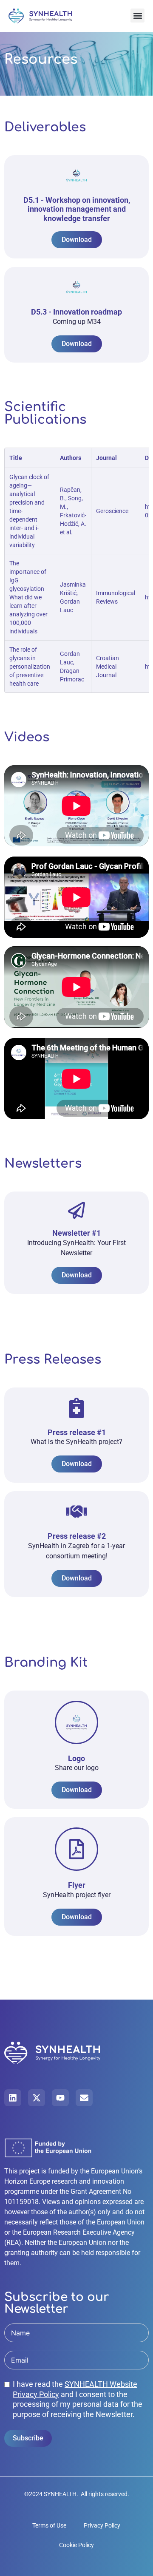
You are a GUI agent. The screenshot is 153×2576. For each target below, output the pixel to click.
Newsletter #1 (76, 1233)
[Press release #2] (76, 1512)
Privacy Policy (102, 2525)
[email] (84, 2098)
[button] (137, 16)
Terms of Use (49, 2525)
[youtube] (60, 2098)
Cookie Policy (76, 2545)
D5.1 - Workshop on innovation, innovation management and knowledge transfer (77, 209)
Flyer (77, 1885)
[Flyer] (76, 1849)
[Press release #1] (76, 1408)
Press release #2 (77, 1536)
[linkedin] (13, 2098)
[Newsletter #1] (76, 1210)
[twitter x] (37, 2098)
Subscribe (28, 2438)
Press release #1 (77, 1432)
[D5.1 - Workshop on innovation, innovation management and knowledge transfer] (76, 176)
